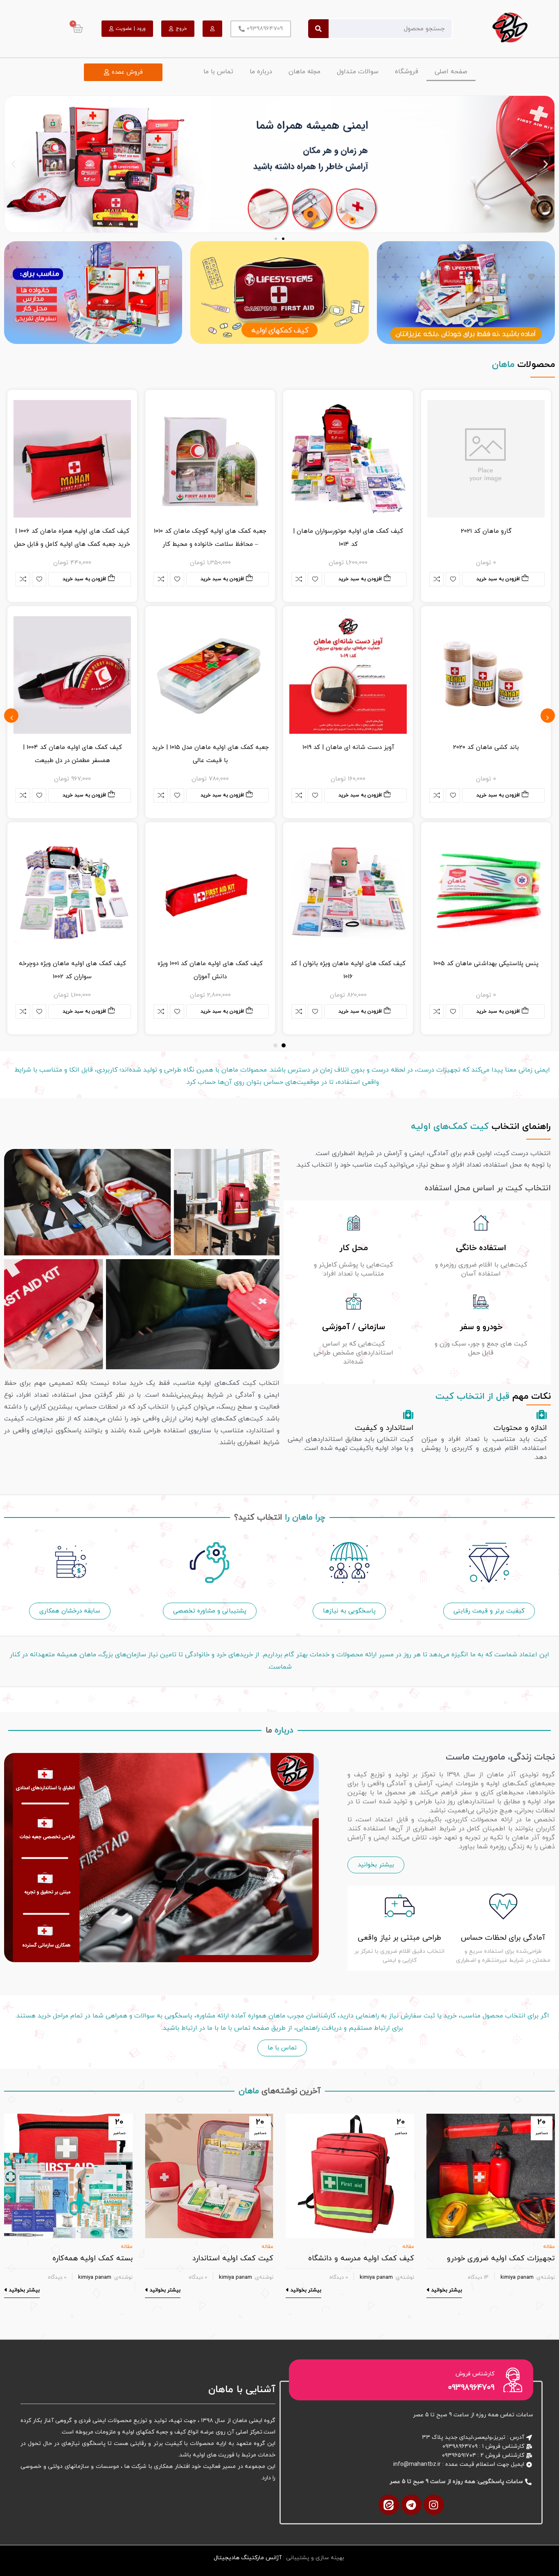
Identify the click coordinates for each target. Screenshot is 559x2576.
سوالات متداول (358, 72)
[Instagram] (434, 2505)
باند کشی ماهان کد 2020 (486, 747)
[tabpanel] (486, 712)
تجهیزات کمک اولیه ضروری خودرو (501, 2258)
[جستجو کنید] (318, 29)
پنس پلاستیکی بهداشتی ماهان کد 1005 (486, 964)
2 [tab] (275, 1045)
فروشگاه (407, 72)
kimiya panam (517, 2277)
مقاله (549, 2247)
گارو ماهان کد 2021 (486, 531)
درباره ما (261, 72)
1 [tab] (284, 1045)
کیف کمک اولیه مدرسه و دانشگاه (361, 2258)
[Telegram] (411, 2505)
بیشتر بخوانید (447, 2290)
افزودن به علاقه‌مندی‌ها (453, 579)
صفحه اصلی (451, 72)
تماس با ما (218, 72)
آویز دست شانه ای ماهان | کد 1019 (348, 747)
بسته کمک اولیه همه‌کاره (92, 2258)
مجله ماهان (304, 72)
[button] (13, 164)
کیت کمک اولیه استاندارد (233, 2258)
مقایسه (436, 579)
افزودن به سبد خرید (498, 579)
